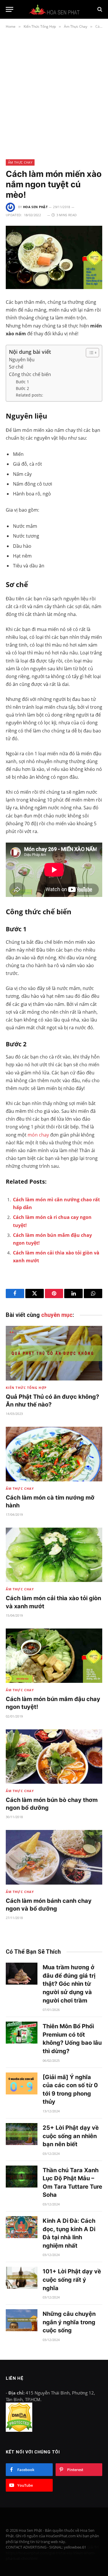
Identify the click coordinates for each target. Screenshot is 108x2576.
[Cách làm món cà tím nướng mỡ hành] (54, 1454)
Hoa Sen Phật (35, 207)
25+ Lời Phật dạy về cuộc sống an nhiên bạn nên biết (71, 2136)
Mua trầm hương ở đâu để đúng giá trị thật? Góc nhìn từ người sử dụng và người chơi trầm (69, 1984)
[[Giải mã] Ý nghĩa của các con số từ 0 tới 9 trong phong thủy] (22, 2083)
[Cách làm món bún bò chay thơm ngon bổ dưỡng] (54, 1757)
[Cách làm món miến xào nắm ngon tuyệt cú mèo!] (54, 257)
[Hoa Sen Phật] (54, 9)
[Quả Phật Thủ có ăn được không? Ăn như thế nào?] (54, 1353)
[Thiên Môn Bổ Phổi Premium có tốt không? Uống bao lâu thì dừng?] (22, 2033)
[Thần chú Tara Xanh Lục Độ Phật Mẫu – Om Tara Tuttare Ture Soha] (22, 2177)
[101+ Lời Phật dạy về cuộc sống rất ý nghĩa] (22, 2278)
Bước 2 (22, 388)
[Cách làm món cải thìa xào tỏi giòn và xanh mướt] (54, 1555)
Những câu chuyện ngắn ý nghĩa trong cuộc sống (69, 2322)
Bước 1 (22, 382)
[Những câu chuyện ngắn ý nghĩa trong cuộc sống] (22, 2320)
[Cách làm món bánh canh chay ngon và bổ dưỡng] (54, 1857)
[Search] (99, 9)
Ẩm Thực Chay (20, 162)
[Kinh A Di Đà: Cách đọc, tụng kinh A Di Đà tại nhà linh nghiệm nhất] (22, 2227)
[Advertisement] (54, 93)
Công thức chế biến (30, 374)
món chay (38, 1135)
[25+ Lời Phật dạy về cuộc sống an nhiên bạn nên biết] (22, 2134)
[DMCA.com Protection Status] (19, 2430)
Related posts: (30, 395)
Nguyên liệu (22, 360)
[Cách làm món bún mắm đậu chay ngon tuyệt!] (54, 1656)
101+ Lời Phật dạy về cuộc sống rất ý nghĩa (72, 2280)
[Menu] (10, 9)
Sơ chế (16, 367)
